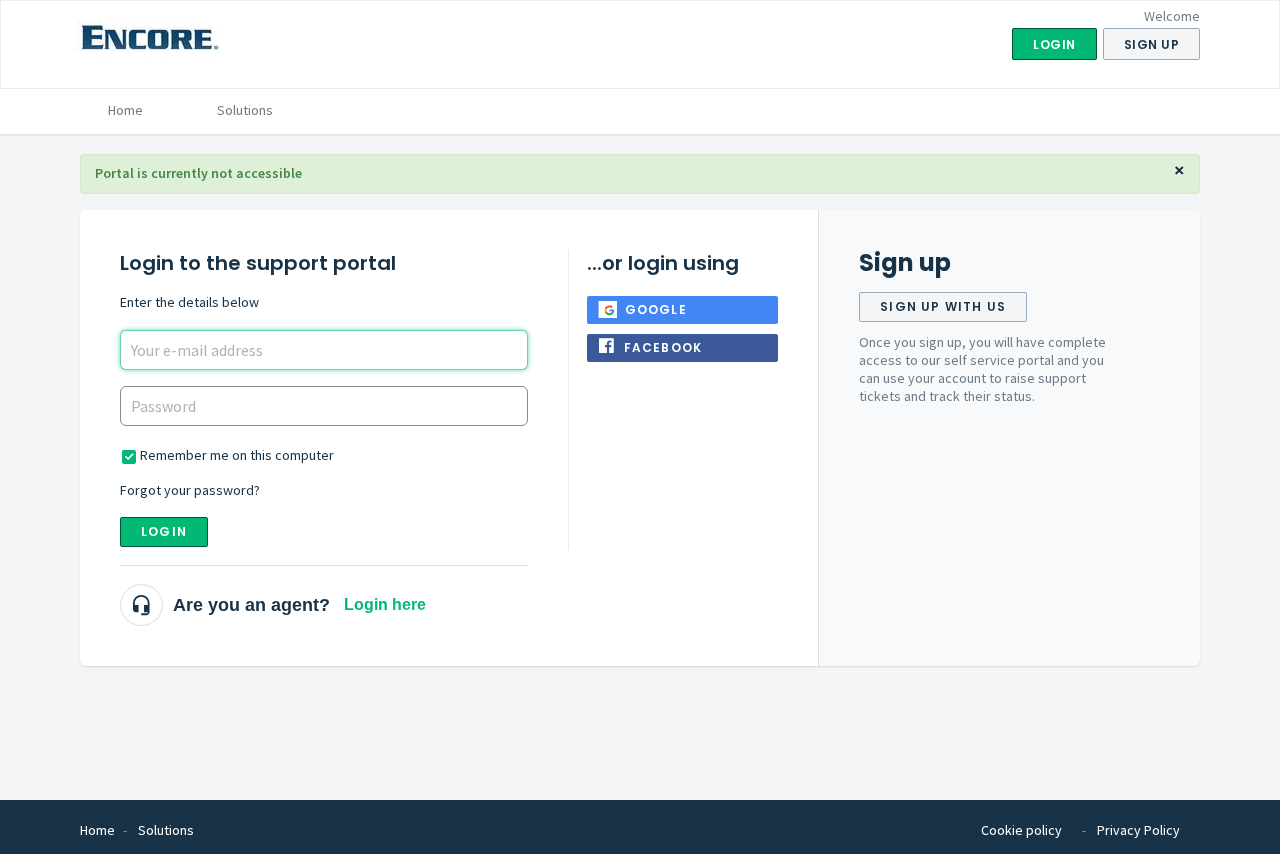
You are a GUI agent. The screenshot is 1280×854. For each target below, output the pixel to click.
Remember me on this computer (237, 455)
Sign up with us (943, 306)
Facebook (663, 347)
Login (164, 531)
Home (125, 110)
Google (656, 309)
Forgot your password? (190, 490)
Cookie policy (1021, 830)
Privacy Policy (1138, 830)
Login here (385, 604)
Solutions (245, 110)
